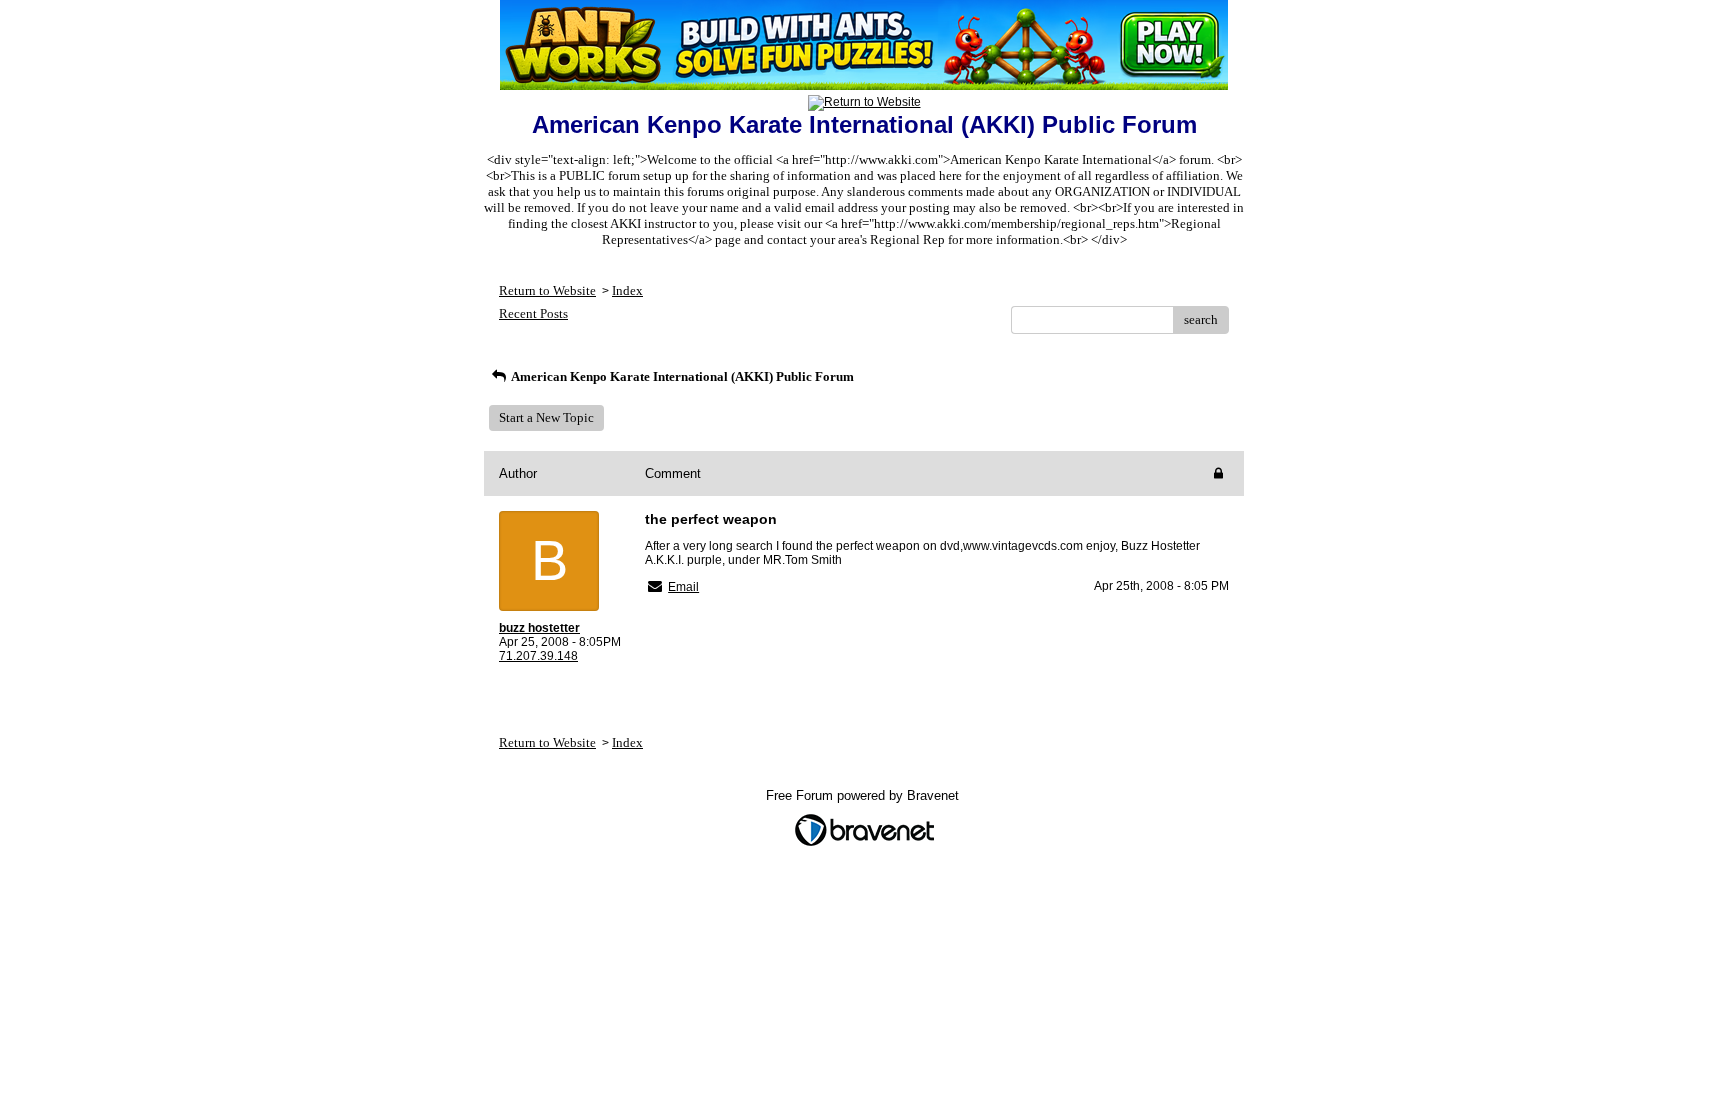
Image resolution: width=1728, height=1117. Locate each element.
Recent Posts (533, 313)
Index (627, 290)
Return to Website (547, 290)
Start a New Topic (546, 417)
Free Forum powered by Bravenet (864, 795)
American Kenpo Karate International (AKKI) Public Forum (681, 376)
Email (683, 587)
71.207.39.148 (538, 656)
